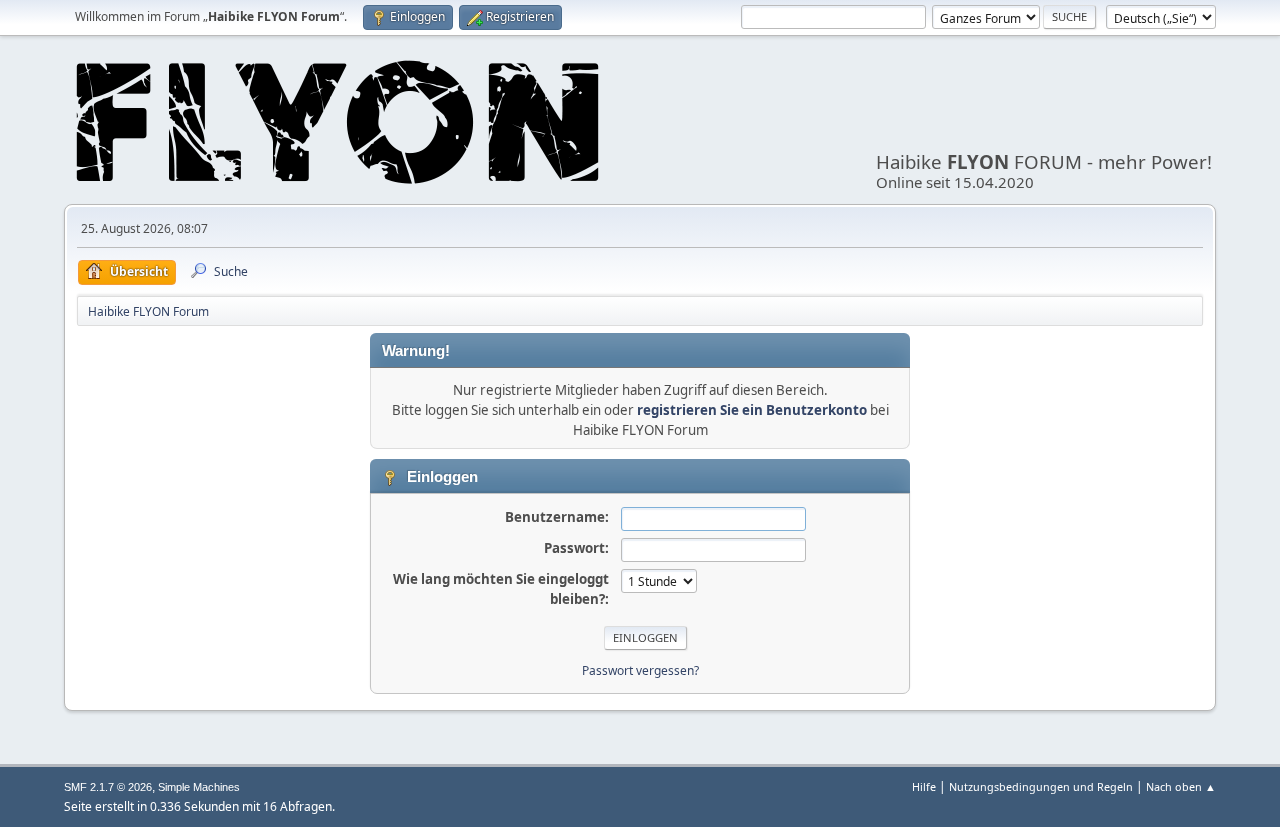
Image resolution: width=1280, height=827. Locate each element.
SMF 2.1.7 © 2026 (108, 787)
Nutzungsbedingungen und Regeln (1041, 786)
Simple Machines (199, 787)
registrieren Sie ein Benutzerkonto (752, 410)
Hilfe (924, 786)
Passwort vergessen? (640, 670)
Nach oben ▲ (1181, 786)
